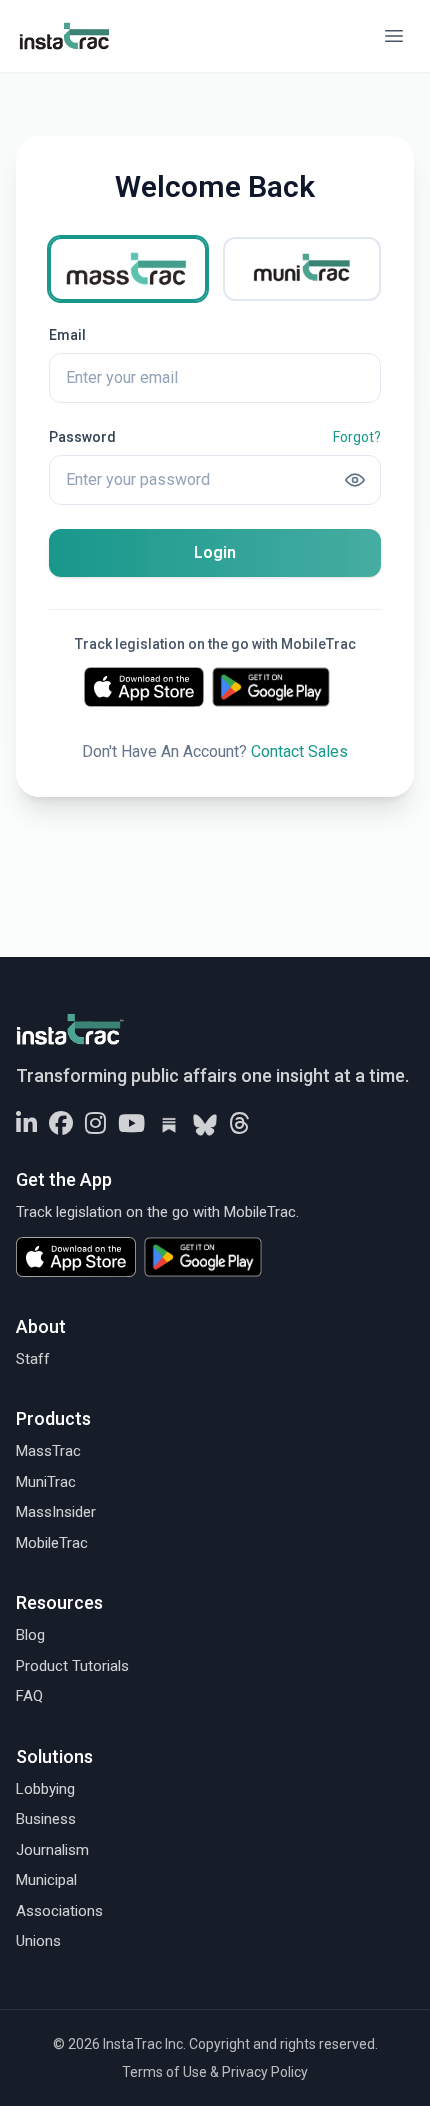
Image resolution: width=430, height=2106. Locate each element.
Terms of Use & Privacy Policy (215, 2072)
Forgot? (357, 437)
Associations (59, 1911)
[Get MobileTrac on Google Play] (279, 687)
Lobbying (45, 1789)
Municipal (46, 1880)
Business (46, 1819)
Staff (33, 1359)
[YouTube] (131, 1125)
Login (215, 552)
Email (67, 335)
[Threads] (239, 1125)
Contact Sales (299, 751)
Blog (30, 1635)
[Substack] (169, 1125)
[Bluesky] (205, 1125)
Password (82, 437)
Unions (38, 1941)
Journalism (52, 1850)
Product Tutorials (72, 1666)
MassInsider (56, 1512)
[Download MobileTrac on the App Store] (144, 687)
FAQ (29, 1696)
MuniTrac (46, 1482)
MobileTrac (52, 1543)
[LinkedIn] (26, 1125)
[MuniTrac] (302, 269)
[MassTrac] (128, 269)
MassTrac (48, 1451)
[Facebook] (61, 1125)
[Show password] (355, 480)
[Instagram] (95, 1125)
